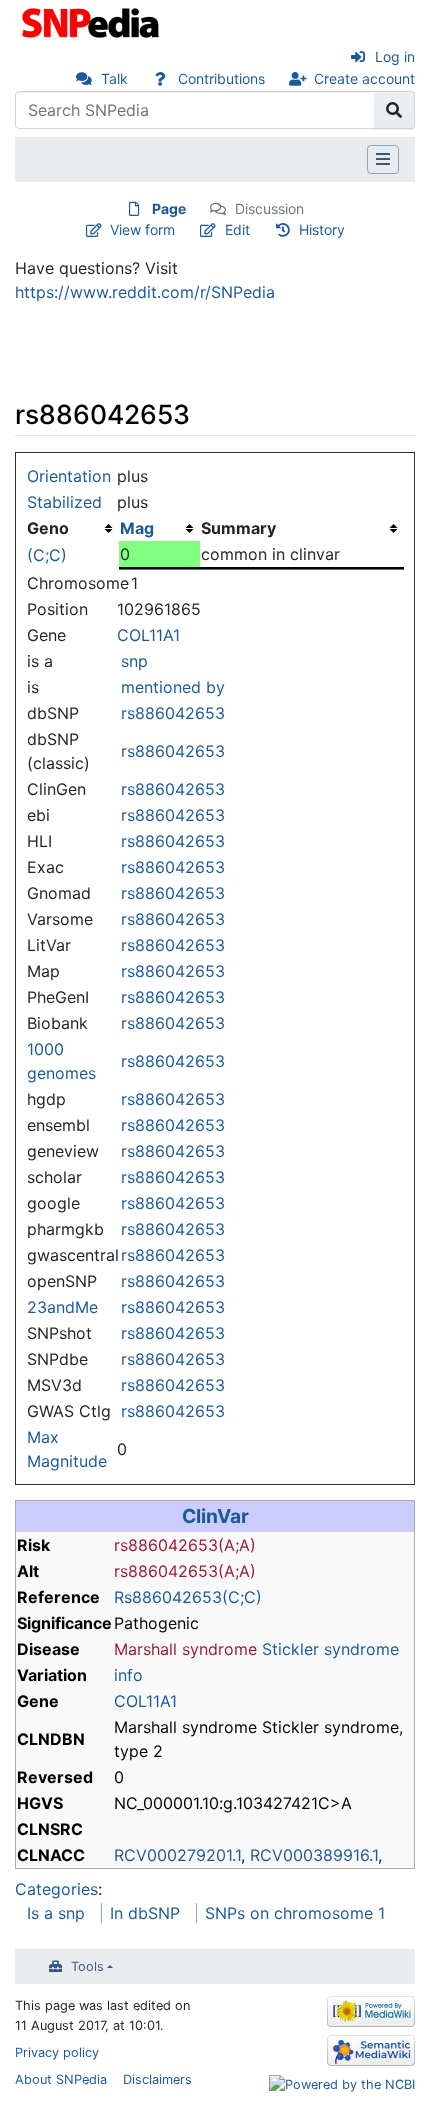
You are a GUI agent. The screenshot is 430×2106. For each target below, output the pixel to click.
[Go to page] (394, 110)
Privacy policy (57, 2052)
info (128, 1675)
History (322, 229)
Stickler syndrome (330, 1649)
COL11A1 (148, 635)
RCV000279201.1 (177, 1855)
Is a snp (56, 1913)
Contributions (221, 78)
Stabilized (64, 502)
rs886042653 (173, 713)
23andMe (62, 1307)
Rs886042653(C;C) (188, 1597)
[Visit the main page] (92, 21)
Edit (237, 229)
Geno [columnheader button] (48, 528)
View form (142, 229)
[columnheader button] (159, 528)
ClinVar (215, 1516)
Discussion (269, 208)
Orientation (69, 476)
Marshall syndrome (185, 1649)
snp (134, 661)
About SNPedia (61, 2079)
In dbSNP (145, 1913)
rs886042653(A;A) (185, 1545)
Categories (56, 1889)
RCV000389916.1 (314, 1855)
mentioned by (173, 687)
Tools (87, 1966)
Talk (114, 78)
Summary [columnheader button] (238, 528)
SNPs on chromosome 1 (295, 1913)
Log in (395, 56)
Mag (137, 528)
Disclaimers (157, 2079)
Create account (364, 78)
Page (169, 208)
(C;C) (47, 555)
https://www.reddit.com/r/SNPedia (145, 292)
